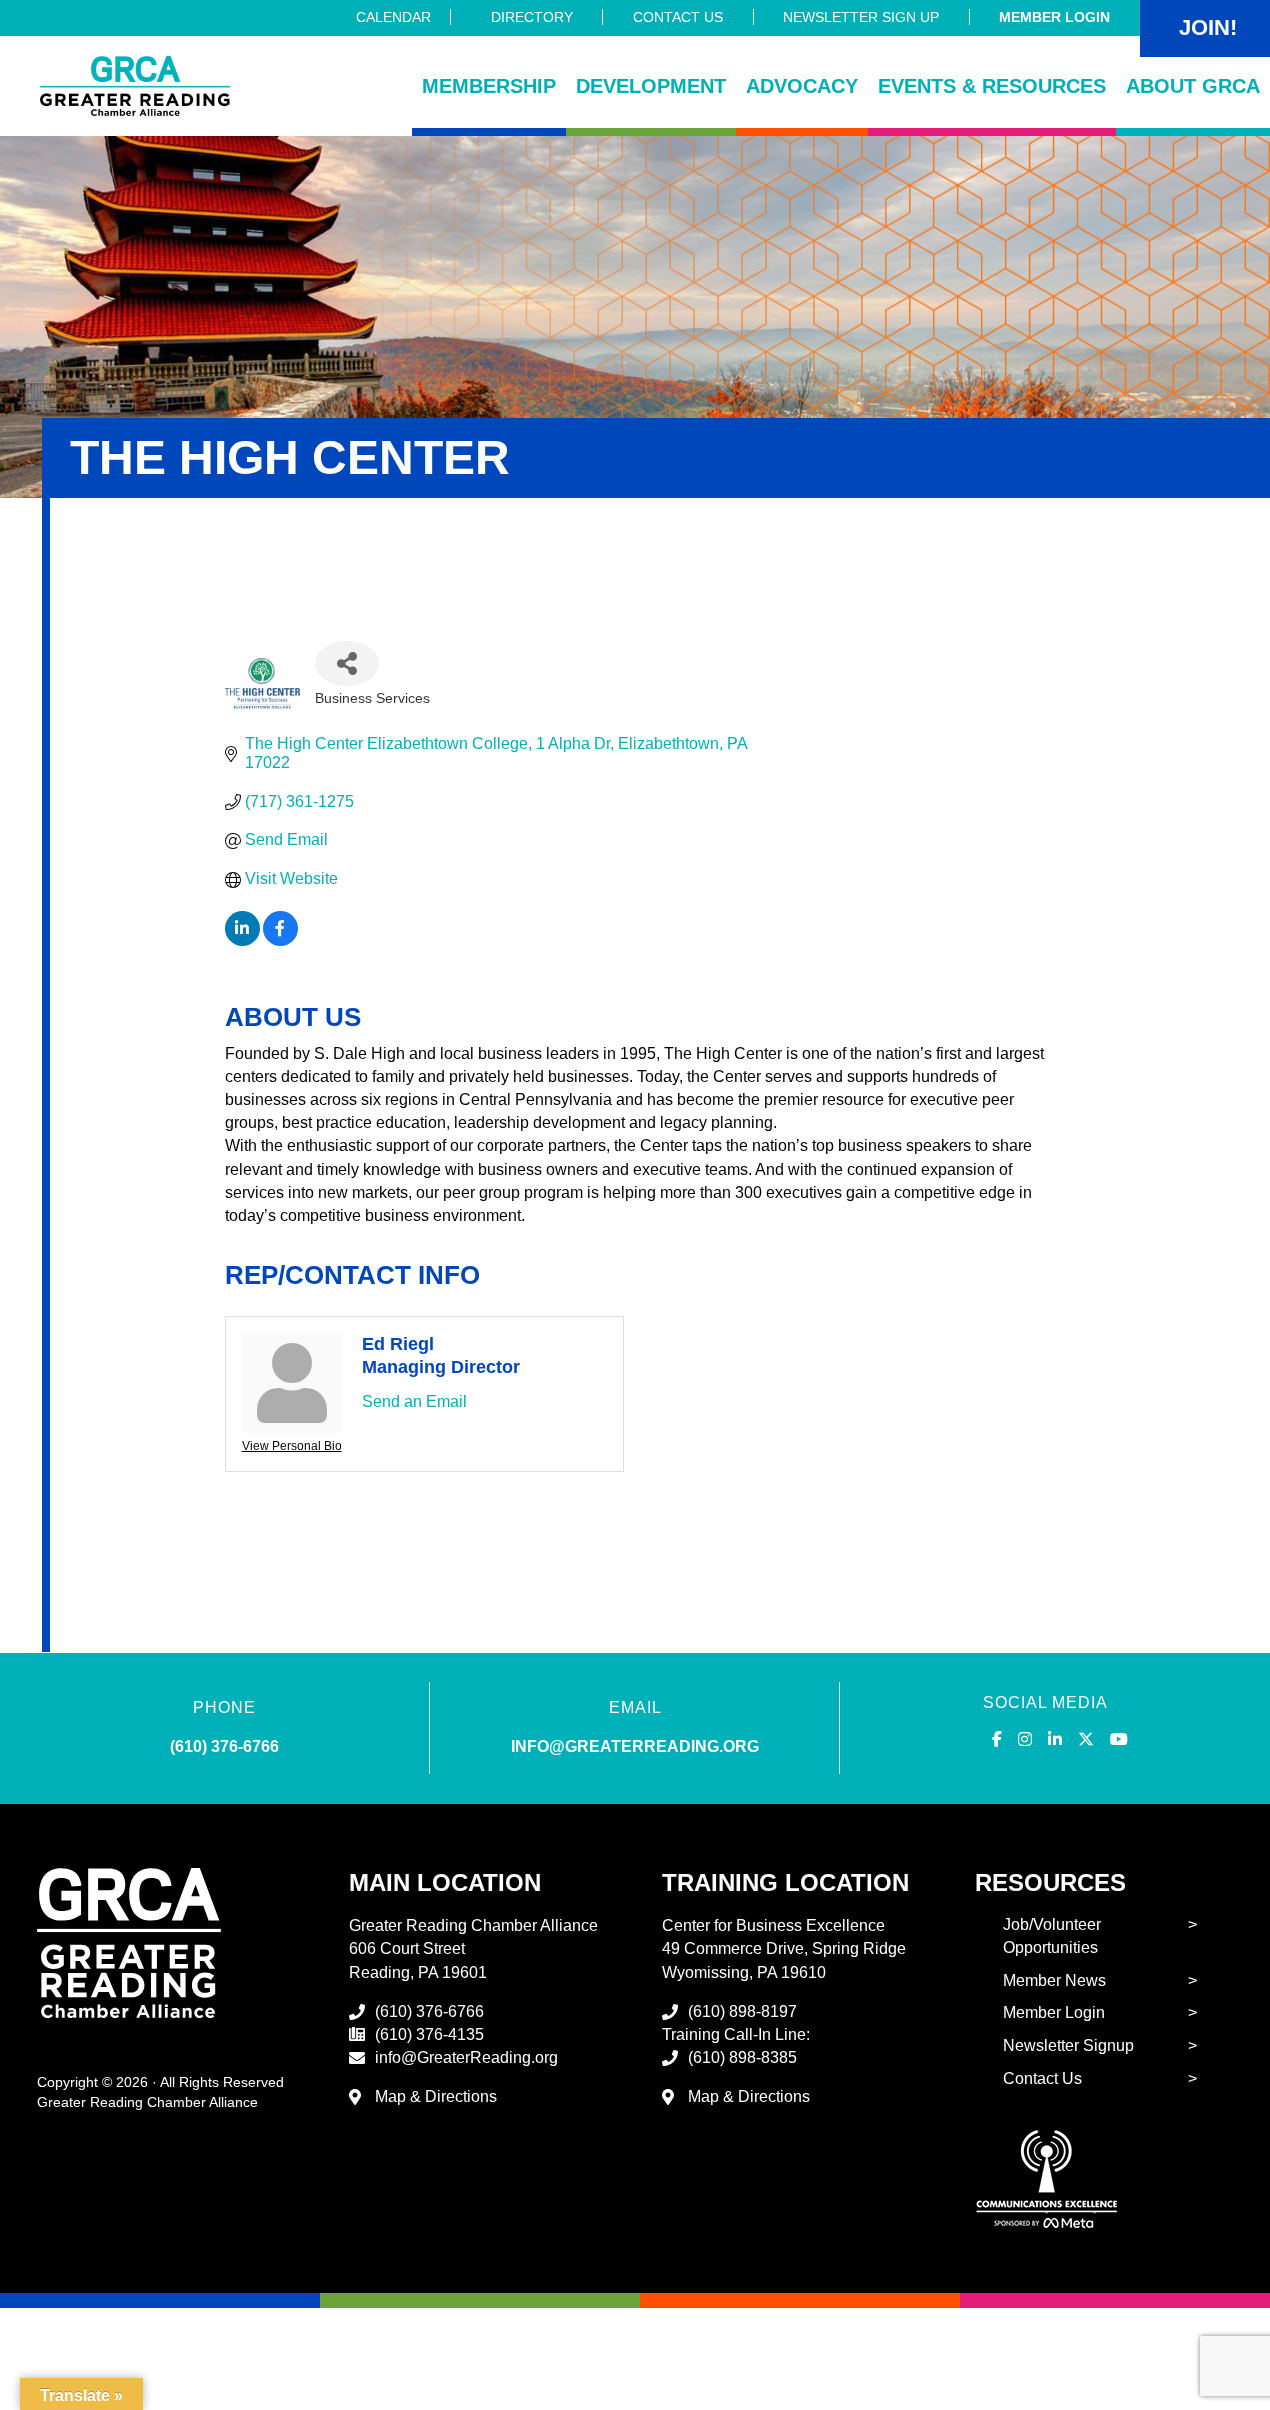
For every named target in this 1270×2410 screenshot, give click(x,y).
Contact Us (678, 17)
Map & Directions (436, 2096)
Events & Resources (992, 86)
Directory (532, 17)
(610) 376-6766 (224, 1746)
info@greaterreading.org (635, 1746)
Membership (489, 86)
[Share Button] (347, 663)
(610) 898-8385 (742, 2057)
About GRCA (1193, 86)
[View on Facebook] (280, 940)
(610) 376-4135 (429, 2034)
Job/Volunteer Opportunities (1052, 1936)
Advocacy (802, 86)
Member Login (1054, 17)
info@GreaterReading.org (466, 2057)
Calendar (393, 17)
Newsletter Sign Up (861, 17)
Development (651, 86)
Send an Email (414, 1401)
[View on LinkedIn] (242, 940)
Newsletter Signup (1068, 2045)
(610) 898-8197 (742, 2011)
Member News (1054, 1980)
